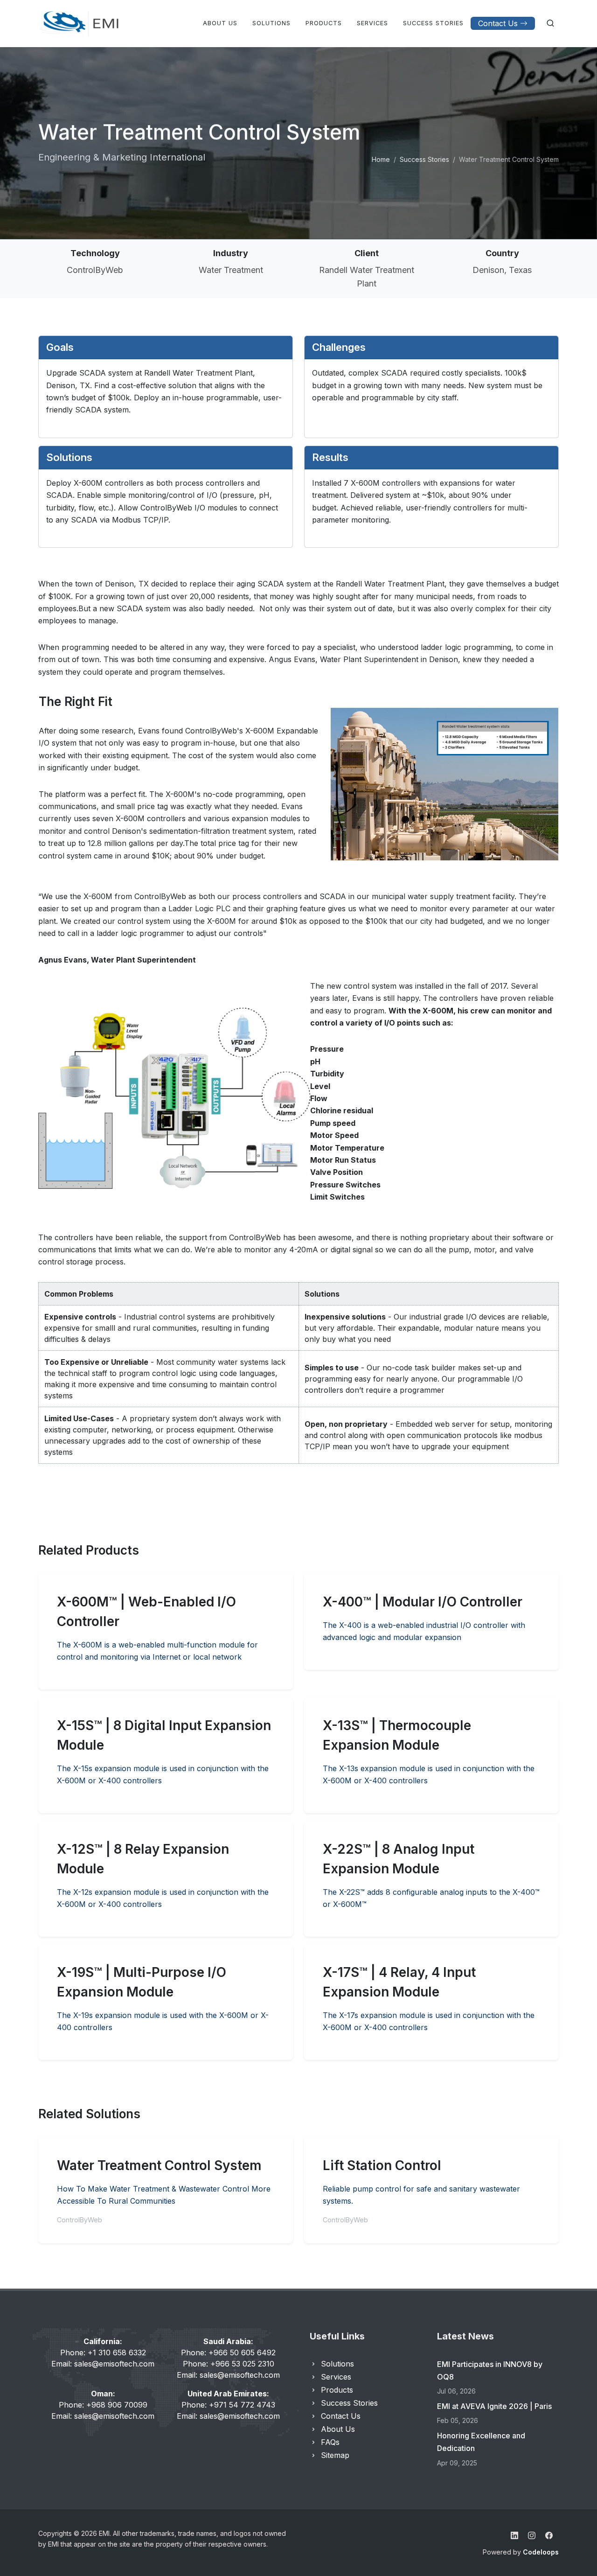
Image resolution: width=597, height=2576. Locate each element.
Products (337, 2390)
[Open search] (550, 23)
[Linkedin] (514, 2535)
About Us (338, 2429)
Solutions (337, 2364)
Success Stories (424, 159)
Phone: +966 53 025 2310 (229, 2364)
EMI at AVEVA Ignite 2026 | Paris (494, 2406)
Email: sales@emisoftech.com (103, 2364)
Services (336, 2377)
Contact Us (498, 23)
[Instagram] (532, 2535)
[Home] (79, 23)
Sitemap (335, 2455)
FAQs (330, 2442)
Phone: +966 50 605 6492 (228, 2353)
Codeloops (541, 2552)
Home (381, 159)
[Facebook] (549, 2535)
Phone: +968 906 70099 (103, 2405)
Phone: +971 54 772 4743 (228, 2405)
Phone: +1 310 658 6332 (103, 2353)
